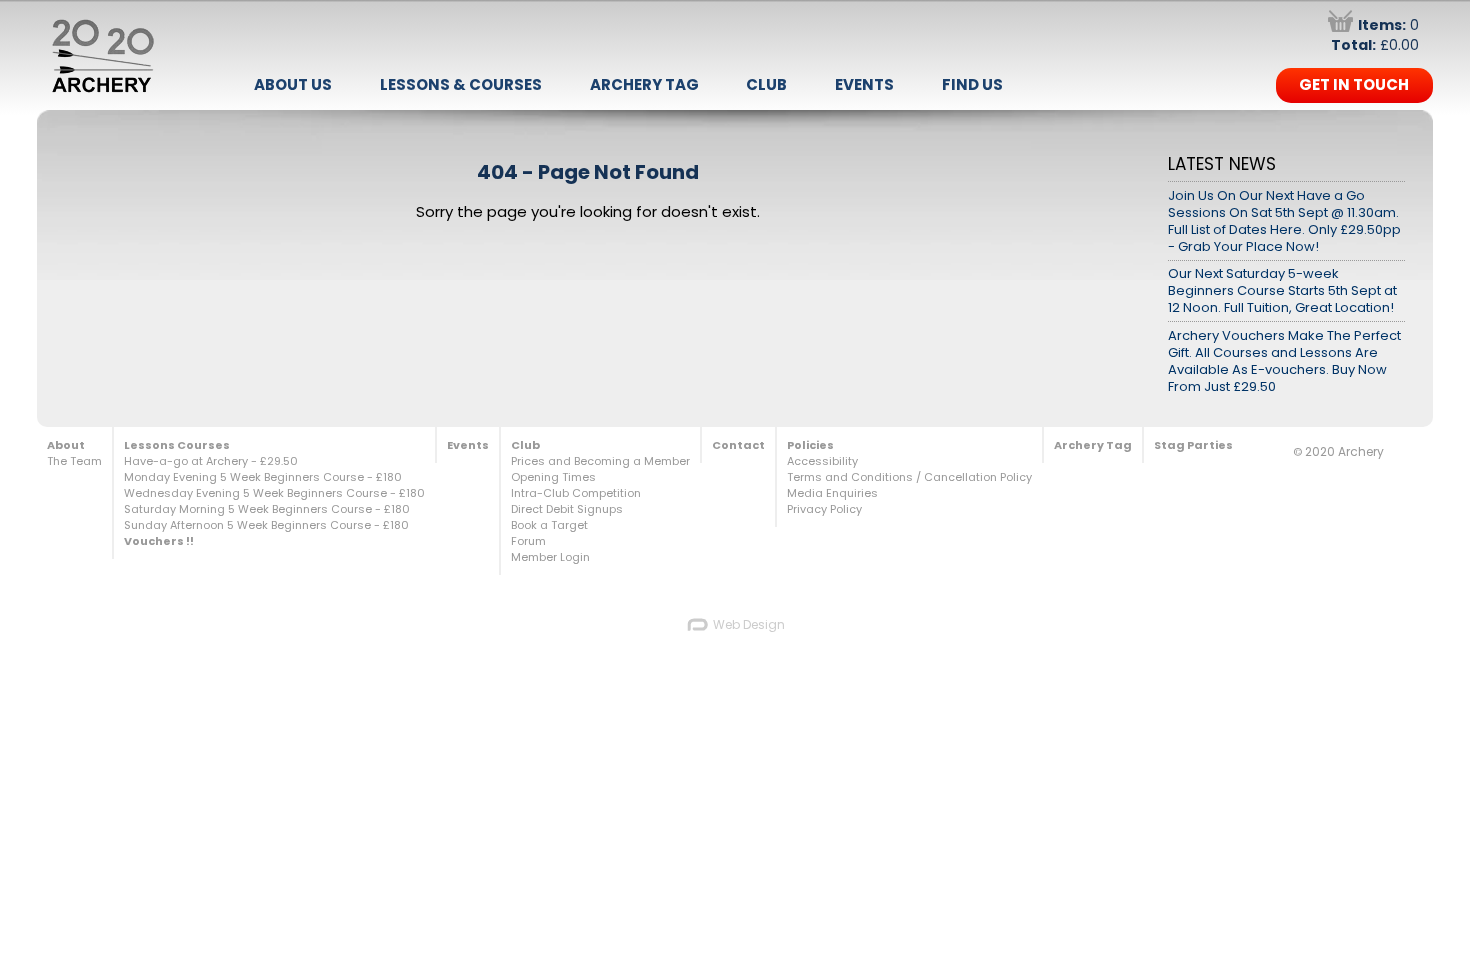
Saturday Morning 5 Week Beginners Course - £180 (267, 509)
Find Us (972, 84)
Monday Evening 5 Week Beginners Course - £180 (263, 477)
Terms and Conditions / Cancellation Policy (909, 477)
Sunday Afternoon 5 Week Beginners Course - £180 (266, 525)
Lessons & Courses (461, 84)
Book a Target (549, 525)
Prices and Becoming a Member (600, 461)
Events (864, 84)
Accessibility (822, 461)
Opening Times (553, 477)
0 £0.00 (1375, 35)
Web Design (747, 624)
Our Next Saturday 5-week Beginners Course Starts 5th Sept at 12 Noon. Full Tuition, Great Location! (1282, 290)
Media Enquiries (832, 493)
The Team (74, 461)
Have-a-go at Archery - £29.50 (211, 461)
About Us (293, 84)
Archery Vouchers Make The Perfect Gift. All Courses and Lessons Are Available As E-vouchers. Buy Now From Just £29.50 (1284, 361)
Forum (528, 541)
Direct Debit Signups (567, 509)
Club (766, 84)
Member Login (550, 557)
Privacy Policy (824, 509)
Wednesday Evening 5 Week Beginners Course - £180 (274, 493)
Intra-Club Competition (576, 493)
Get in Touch (1354, 84)
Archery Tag (644, 84)
